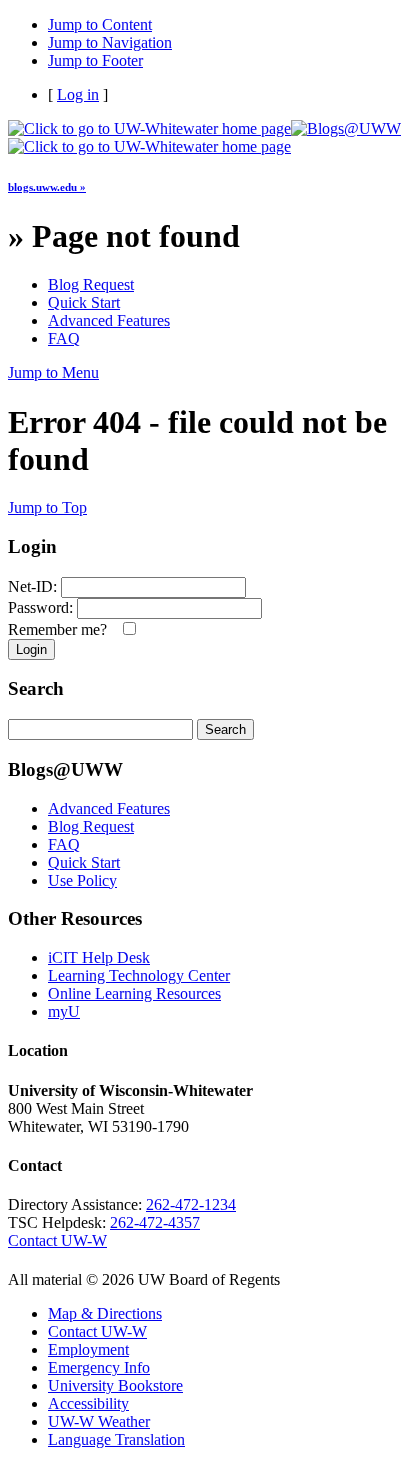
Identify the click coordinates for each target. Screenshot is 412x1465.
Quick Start (84, 302)
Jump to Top (47, 507)
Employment (88, 1349)
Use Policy (82, 880)
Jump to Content (100, 24)
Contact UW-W (57, 1240)
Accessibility (88, 1403)
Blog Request (91, 284)
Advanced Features (109, 320)
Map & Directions (105, 1313)
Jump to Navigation (110, 42)
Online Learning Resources (134, 993)
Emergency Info (99, 1367)
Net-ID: (32, 586)
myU (64, 1011)
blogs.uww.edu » (47, 187)
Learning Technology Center (139, 975)
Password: (40, 607)
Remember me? (61, 629)
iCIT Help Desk (99, 957)
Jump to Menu (53, 372)
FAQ (64, 338)
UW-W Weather (99, 1421)
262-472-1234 (191, 1204)
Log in (78, 94)
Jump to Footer (95, 60)
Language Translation (116, 1439)
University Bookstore (115, 1385)
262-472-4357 (155, 1222)
